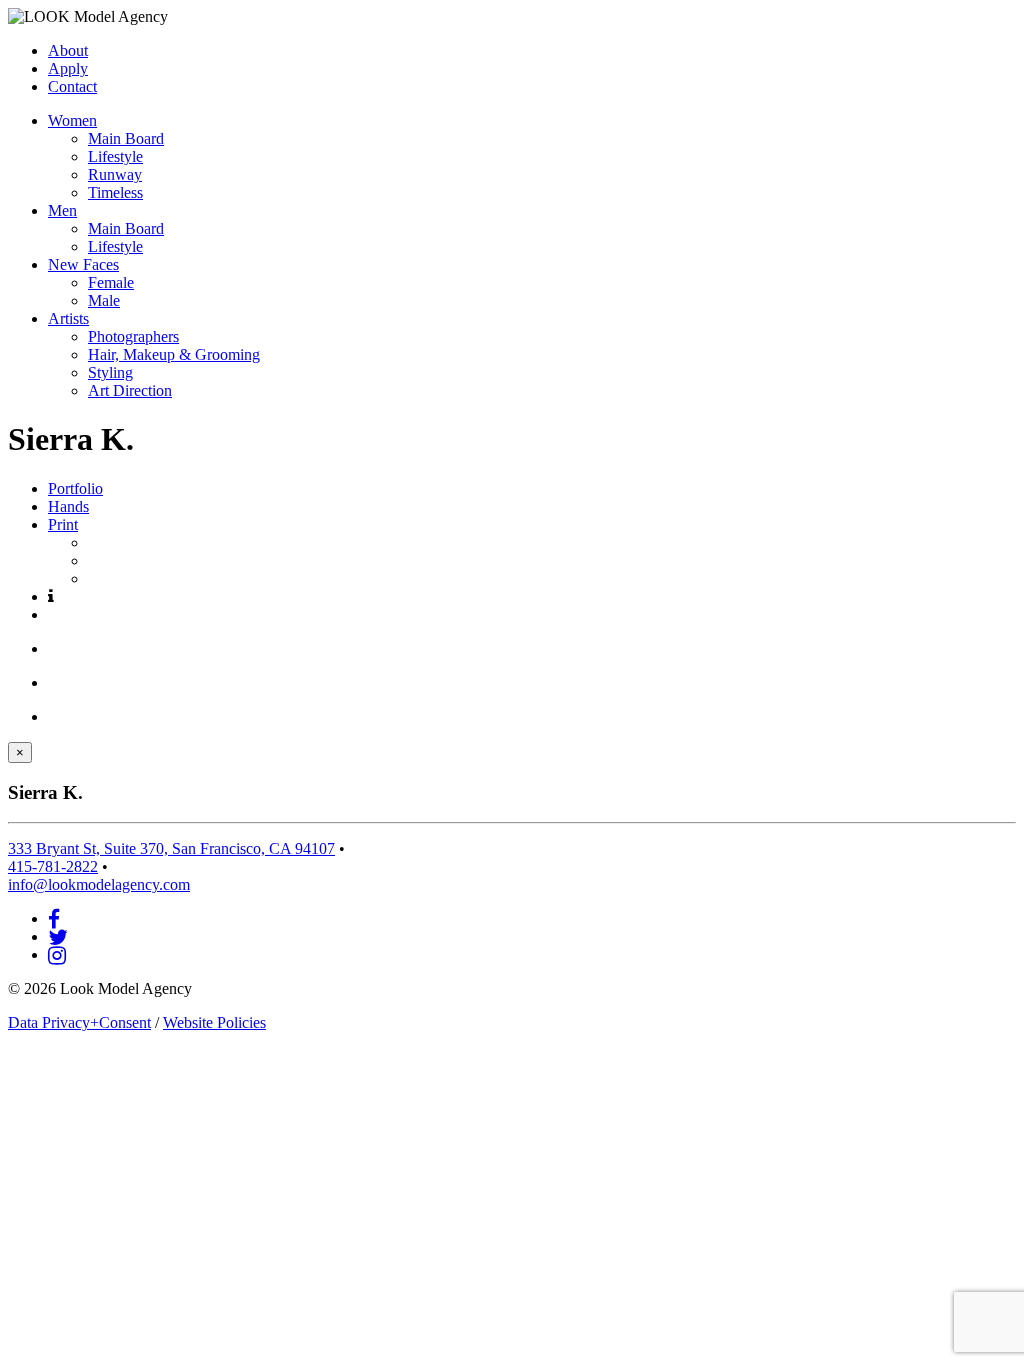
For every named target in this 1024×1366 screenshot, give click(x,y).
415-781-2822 (53, 866)
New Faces (83, 264)
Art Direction (130, 390)
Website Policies (214, 1022)
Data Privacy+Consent (79, 1022)
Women (72, 120)
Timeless (115, 192)
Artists (68, 318)
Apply (68, 68)
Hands (68, 506)
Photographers (133, 336)
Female (111, 282)
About (68, 50)
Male (104, 300)
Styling (110, 372)
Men (62, 210)
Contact (72, 86)
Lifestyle (115, 156)
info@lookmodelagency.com (99, 884)
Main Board (126, 138)
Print (63, 524)
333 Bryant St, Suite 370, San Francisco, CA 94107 (171, 848)
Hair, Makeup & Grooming (174, 354)
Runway (115, 174)
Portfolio (75, 488)
